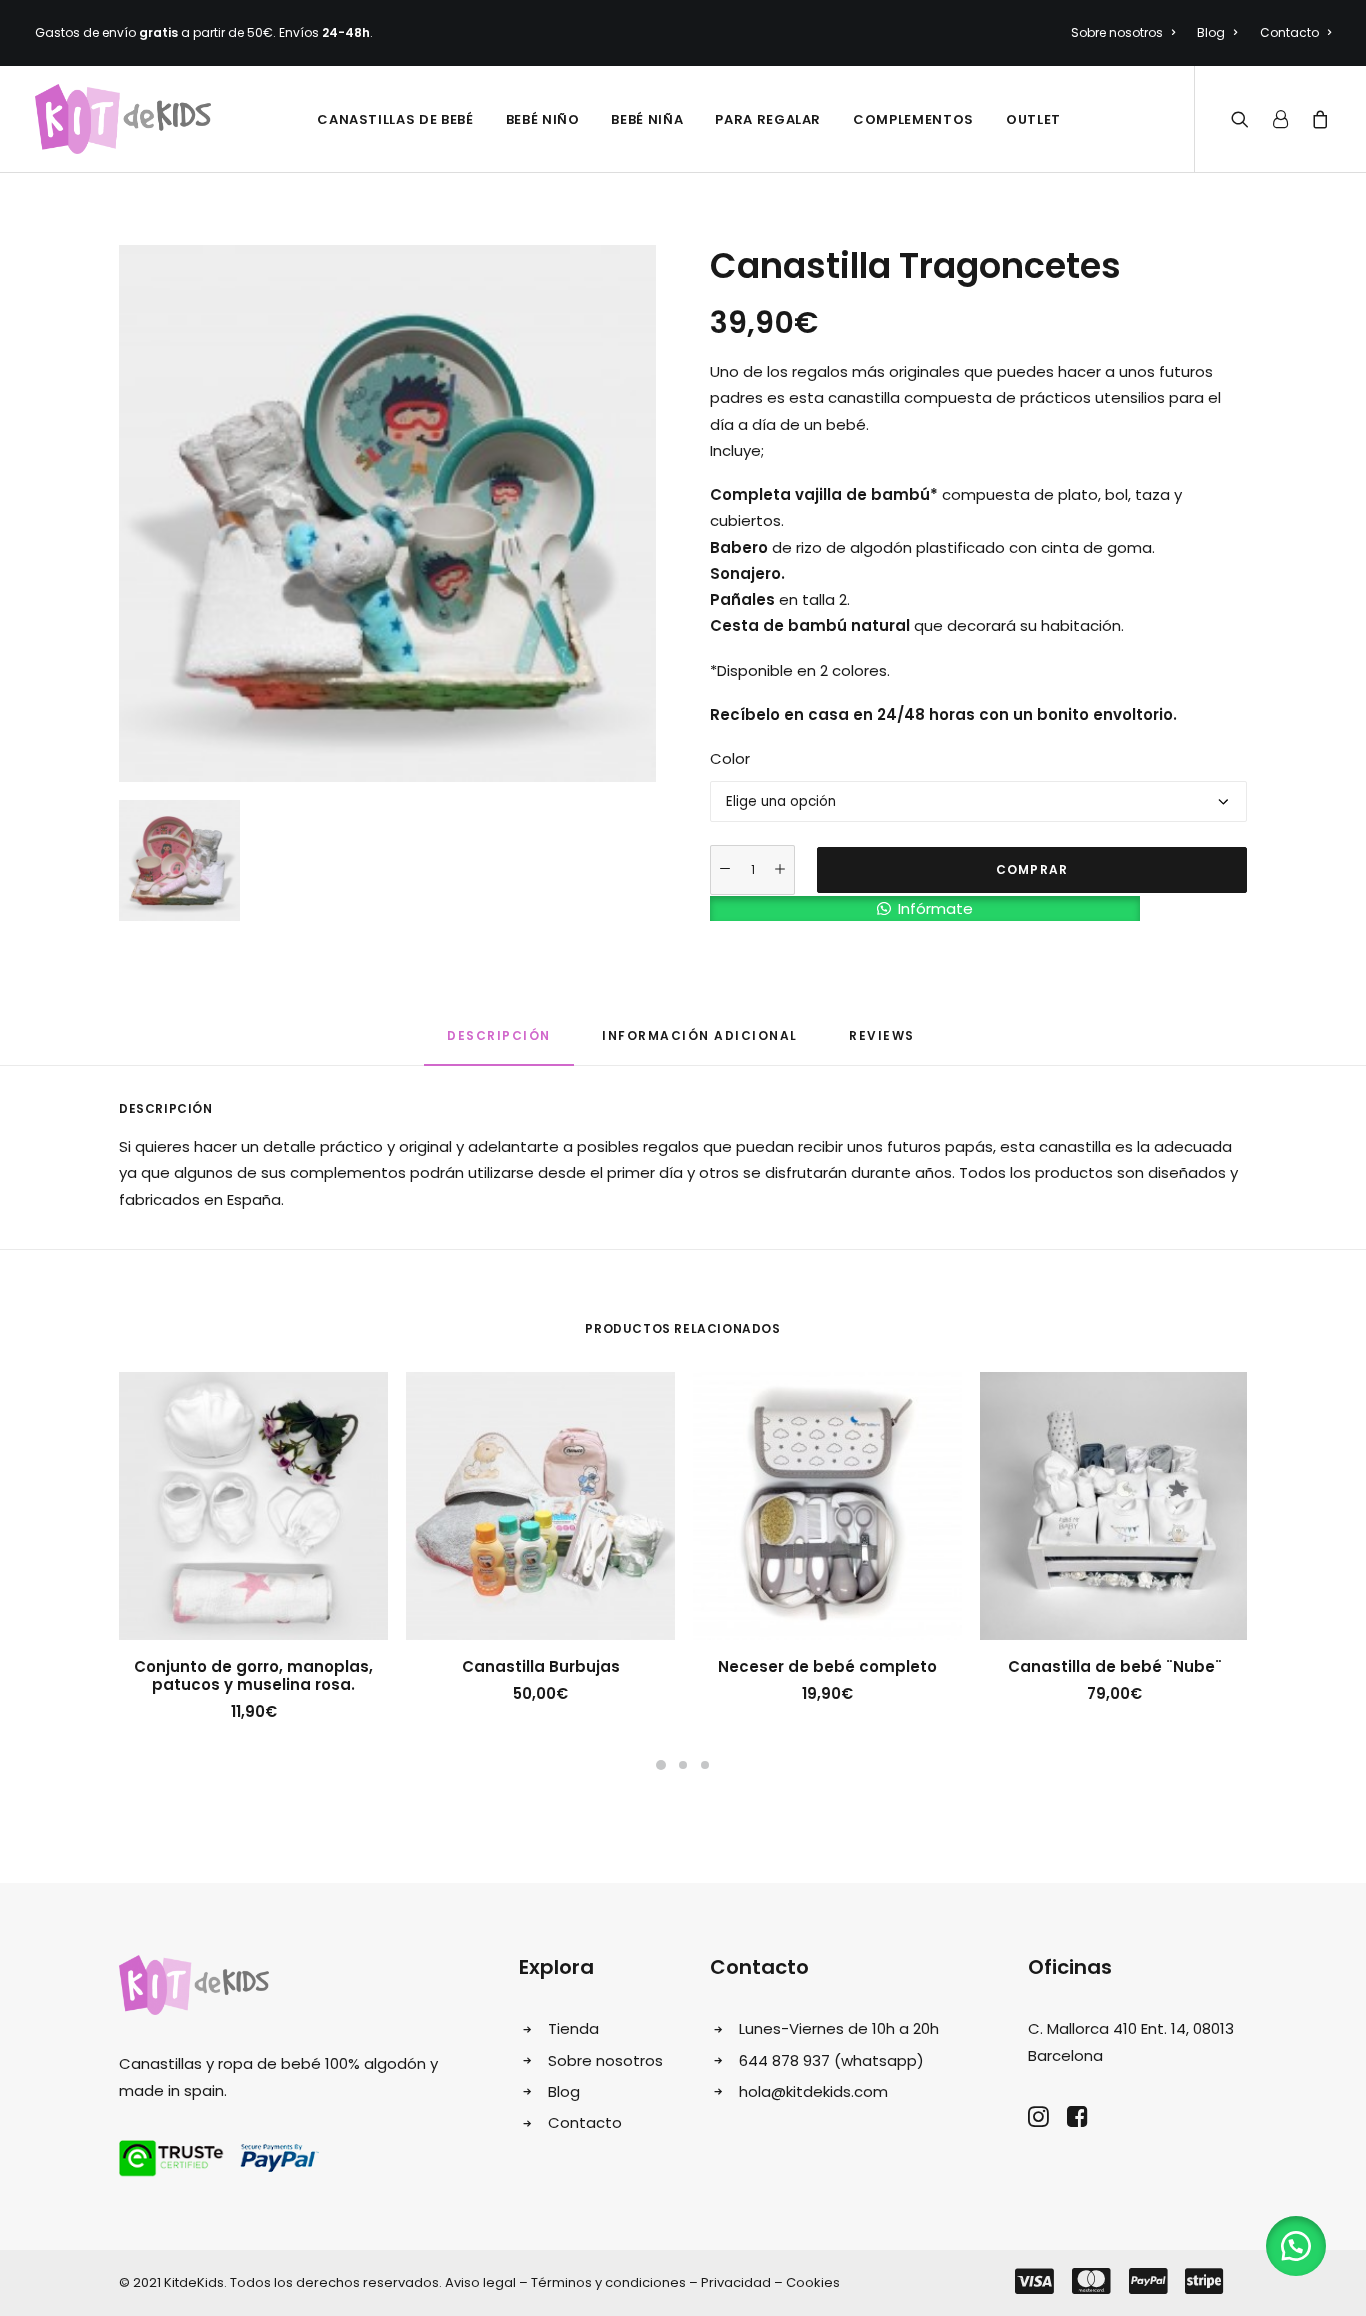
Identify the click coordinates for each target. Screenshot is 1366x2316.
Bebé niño (543, 119)
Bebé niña (647, 119)
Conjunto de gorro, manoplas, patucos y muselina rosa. (253, 1675)
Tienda (573, 2028)
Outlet (1033, 119)
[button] (925, 906)
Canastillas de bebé (395, 119)
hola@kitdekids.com (813, 2091)
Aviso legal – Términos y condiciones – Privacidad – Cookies (642, 2282)
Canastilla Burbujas (541, 1666)
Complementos (913, 119)
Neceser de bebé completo (827, 1666)
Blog (1211, 32)
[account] (1280, 119)
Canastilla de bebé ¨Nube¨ (1115, 1666)
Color (730, 758)
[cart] (1316, 119)
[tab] (499, 1044)
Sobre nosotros (1117, 32)
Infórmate (935, 908)
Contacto (1289, 32)
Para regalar (768, 119)
